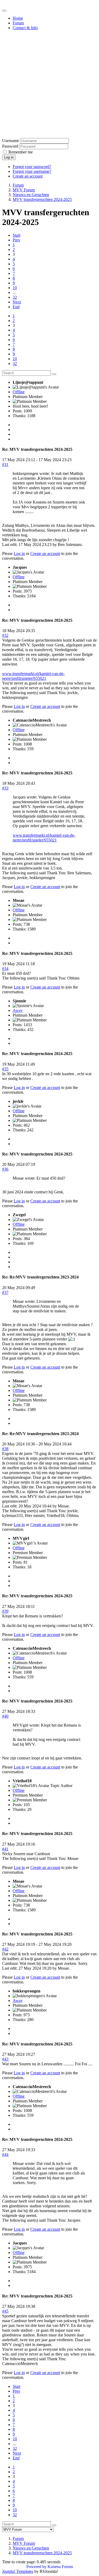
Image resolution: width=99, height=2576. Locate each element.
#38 (5, 1449)
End (16, 307)
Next (17, 302)
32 (15, 297)
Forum (18, 23)
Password (10, 146)
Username (11, 141)
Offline (19, 392)
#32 (5, 635)
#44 (5, 2154)
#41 (5, 1849)
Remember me (21, 152)
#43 (5, 2059)
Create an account (28, 176)
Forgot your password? (32, 167)
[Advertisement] (49, 84)
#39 (5, 1611)
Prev (16, 240)
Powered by (36, 2567)
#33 (5, 788)
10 (15, 288)
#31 (5, 464)
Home (18, 18)
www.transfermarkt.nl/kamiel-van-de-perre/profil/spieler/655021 (33, 676)
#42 (5, 1949)
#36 (5, 1169)
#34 (5, 969)
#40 (5, 1716)
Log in (9, 157)
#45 (5, 2311)
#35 (5, 1069)
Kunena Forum (60, 2567)
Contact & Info (25, 28)
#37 (5, 1292)
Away (18, 1010)
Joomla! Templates (18, 2571)
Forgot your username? (32, 171)
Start (16, 235)
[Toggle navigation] (4, 11)
